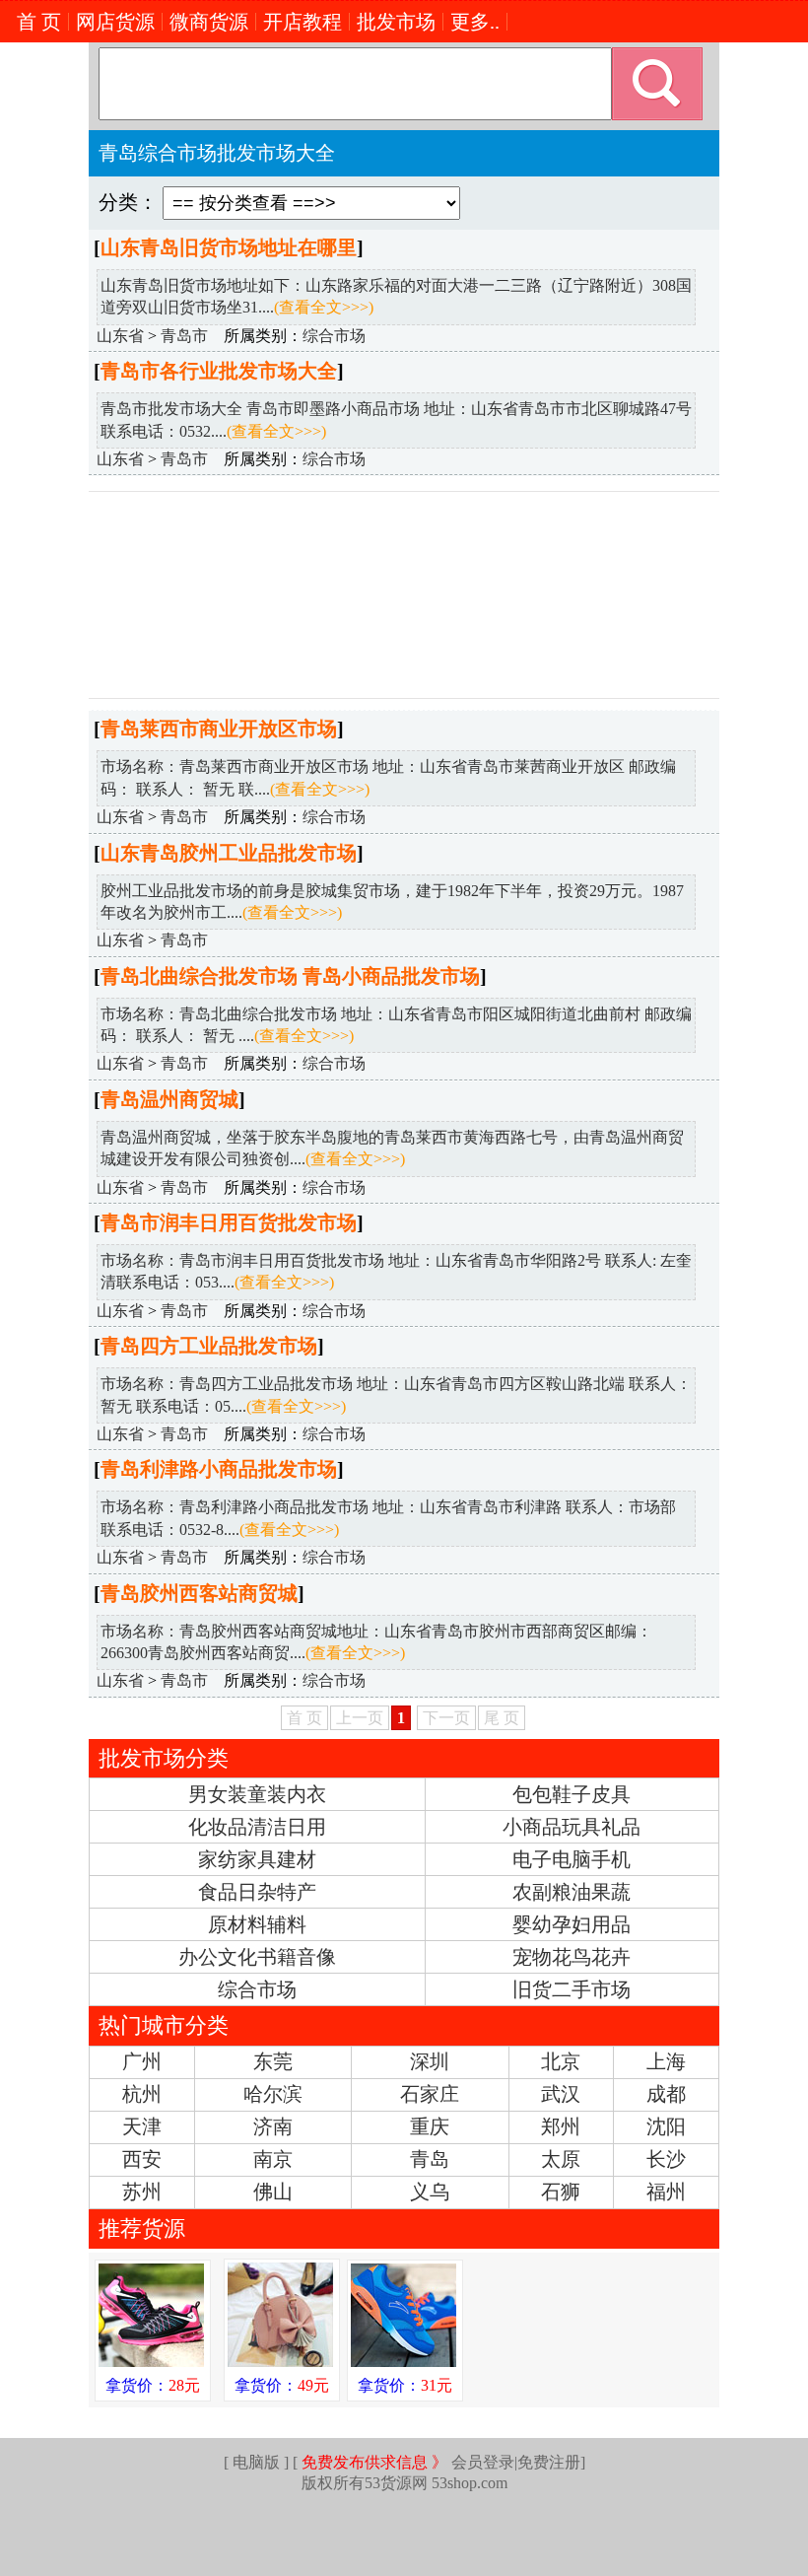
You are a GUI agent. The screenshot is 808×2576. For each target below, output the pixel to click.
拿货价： (153, 2385)
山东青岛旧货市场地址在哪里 (229, 247)
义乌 (430, 2192)
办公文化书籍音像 (257, 1957)
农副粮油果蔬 (572, 1892)
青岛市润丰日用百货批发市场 (229, 1222)
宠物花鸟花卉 (572, 1957)
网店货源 (115, 22)
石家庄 (430, 2094)
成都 (666, 2094)
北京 (561, 2061)
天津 (142, 2126)
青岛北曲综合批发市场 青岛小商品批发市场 (290, 976)
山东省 (120, 336)
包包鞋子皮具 (572, 1794)
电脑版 (256, 2462)
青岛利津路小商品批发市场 (219, 1469)
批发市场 (396, 22)
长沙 (666, 2159)
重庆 (430, 2126)
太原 (561, 2159)
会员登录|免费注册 (441, 2462)
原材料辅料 (257, 1924)
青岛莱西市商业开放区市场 (219, 729)
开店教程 (303, 22)
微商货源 (209, 22)
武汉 (561, 2094)
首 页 (39, 22)
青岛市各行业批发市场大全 (219, 371)
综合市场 (334, 336)
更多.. (475, 22)
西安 (142, 2159)
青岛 (430, 2159)
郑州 (561, 2126)
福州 (666, 2192)
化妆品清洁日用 (257, 1827)
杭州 (142, 2094)
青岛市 (184, 336)
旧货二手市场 (572, 1989)
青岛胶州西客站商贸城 (199, 1593)
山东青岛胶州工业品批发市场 (229, 853)
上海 (666, 2061)
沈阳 (666, 2126)
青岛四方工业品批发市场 (209, 1346)
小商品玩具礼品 (572, 1827)
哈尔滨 (273, 2094)
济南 (273, 2126)
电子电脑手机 (572, 1859)
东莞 (273, 2061)
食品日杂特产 (257, 1892)
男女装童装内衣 (257, 1794)
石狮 (561, 2192)
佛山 (273, 2192)
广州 (142, 2061)
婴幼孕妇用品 (572, 1924)
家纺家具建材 (257, 1859)
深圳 (430, 2061)
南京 (273, 2159)
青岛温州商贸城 (169, 1099)
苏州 (142, 2192)
